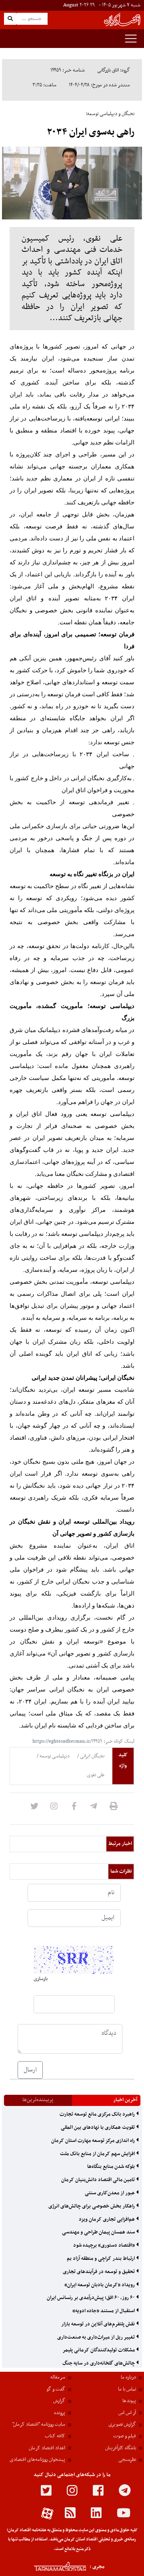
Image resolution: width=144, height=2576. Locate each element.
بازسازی (41, 1979)
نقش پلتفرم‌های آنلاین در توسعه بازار (99, 2324)
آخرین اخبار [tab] (125, 2100)
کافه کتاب (55, 2436)
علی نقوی (96, 1775)
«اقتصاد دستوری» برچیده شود (105, 2245)
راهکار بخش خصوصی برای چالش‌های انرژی (92, 2206)
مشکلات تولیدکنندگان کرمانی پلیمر (99, 2350)
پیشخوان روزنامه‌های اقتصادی (37, 2460)
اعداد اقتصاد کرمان (47, 2448)
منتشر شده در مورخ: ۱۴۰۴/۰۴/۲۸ (99, 85)
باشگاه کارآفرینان (121, 2448)
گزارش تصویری (122, 2425)
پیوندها (129, 2401)
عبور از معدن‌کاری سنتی (110, 2193)
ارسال (30, 2070)
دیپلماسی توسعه (54, 1756)
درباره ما (128, 2377)
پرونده (60, 2413)
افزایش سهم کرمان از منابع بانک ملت (98, 2154)
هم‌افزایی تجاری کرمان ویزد (107, 2219)
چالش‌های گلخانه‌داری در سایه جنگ (99, 2363)
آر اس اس (127, 2413)
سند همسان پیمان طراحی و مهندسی (99, 2232)
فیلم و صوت (125, 2436)
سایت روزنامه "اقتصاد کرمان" (39, 2425)
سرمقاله (58, 2377)
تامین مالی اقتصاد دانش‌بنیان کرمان (99, 2180)
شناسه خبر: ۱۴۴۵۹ (68, 70)
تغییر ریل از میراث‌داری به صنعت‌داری (97, 2337)
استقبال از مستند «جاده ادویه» (104, 2311)
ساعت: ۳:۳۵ (44, 85)
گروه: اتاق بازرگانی (114, 70)
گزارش (59, 2401)
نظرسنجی (127, 2460)
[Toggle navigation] (131, 39)
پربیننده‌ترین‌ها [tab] (38, 2100)
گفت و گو (56, 2389)
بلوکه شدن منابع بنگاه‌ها (112, 2167)
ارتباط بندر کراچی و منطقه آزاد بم (101, 2259)
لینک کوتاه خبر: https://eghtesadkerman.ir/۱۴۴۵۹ (83, 1741)
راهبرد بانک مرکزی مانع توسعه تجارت (98, 2114)
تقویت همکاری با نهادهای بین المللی (98, 2128)
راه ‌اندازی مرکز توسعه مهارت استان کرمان (94, 2141)
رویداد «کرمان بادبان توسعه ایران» (100, 2285)
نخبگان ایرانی (92, 1756)
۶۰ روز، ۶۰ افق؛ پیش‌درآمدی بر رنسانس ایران (91, 2298)
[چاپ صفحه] (114, 1809)
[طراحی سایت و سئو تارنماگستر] (51, 2567)
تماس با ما (127, 2389)
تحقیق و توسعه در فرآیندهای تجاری (99, 2272)
